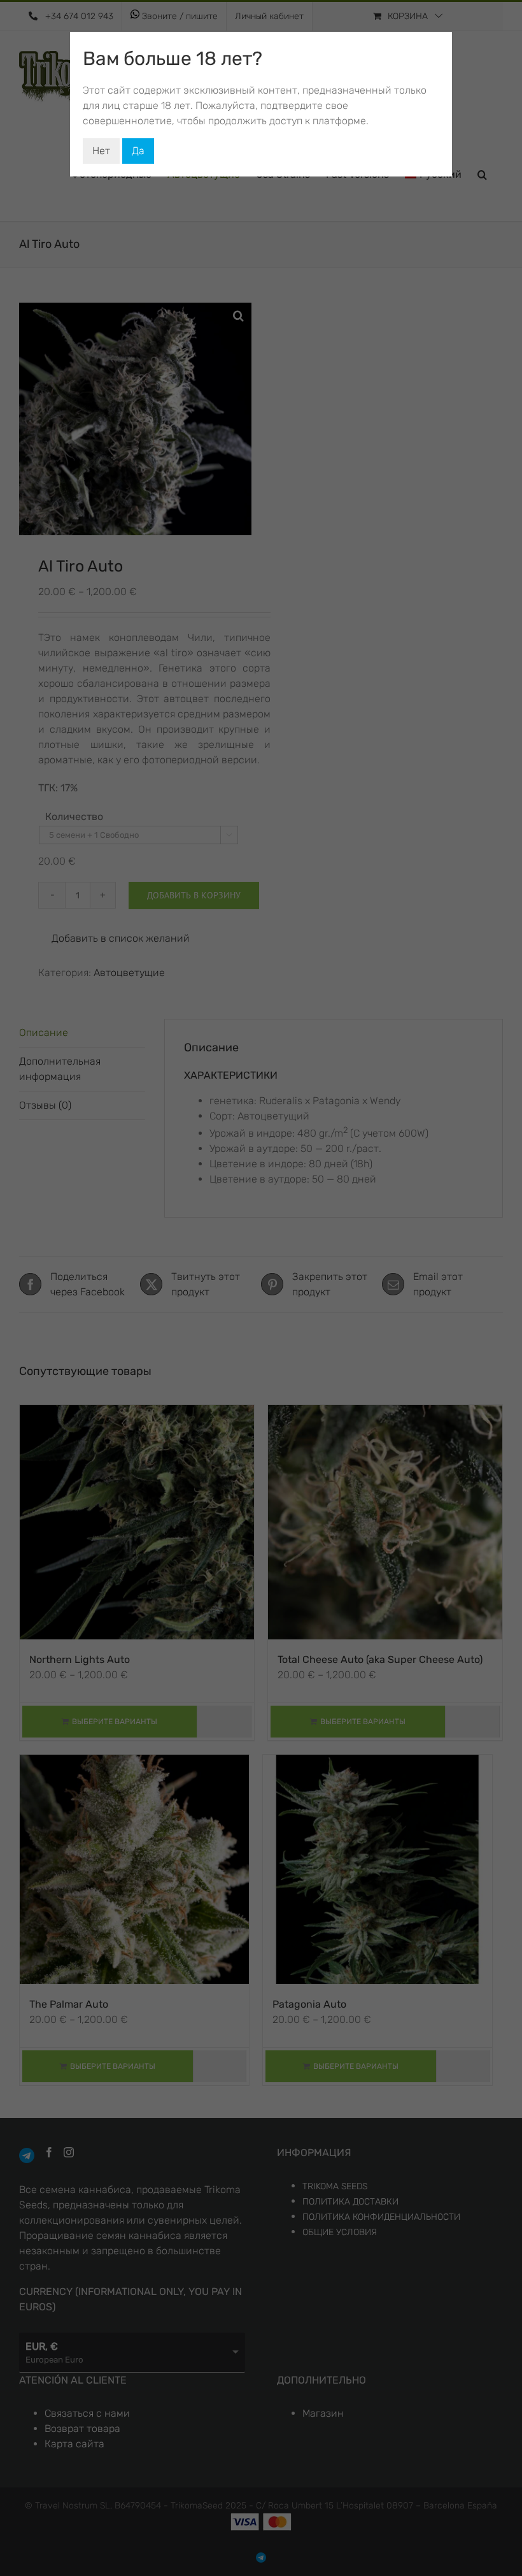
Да (138, 151)
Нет (101, 151)
